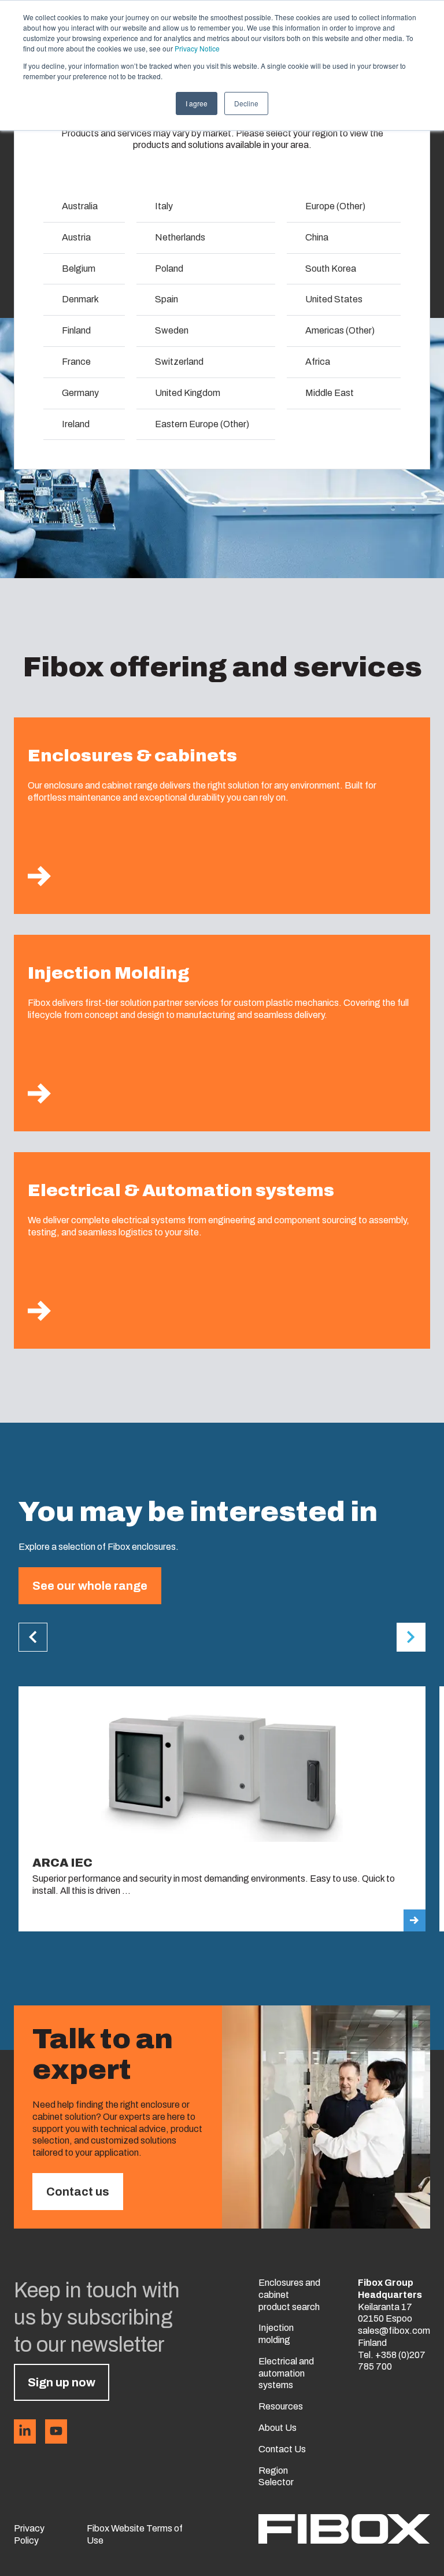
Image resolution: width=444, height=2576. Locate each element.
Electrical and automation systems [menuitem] (286, 2373)
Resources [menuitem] (281, 2406)
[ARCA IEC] (222, 1809)
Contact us (78, 2192)
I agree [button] (197, 103)
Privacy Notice (197, 48)
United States (334, 299)
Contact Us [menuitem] (282, 2449)
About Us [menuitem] (277, 2428)
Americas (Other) (340, 330)
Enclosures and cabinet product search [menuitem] (289, 2295)
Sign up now (62, 2382)
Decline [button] (246, 103)
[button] (33, 1637)
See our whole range (90, 1586)
